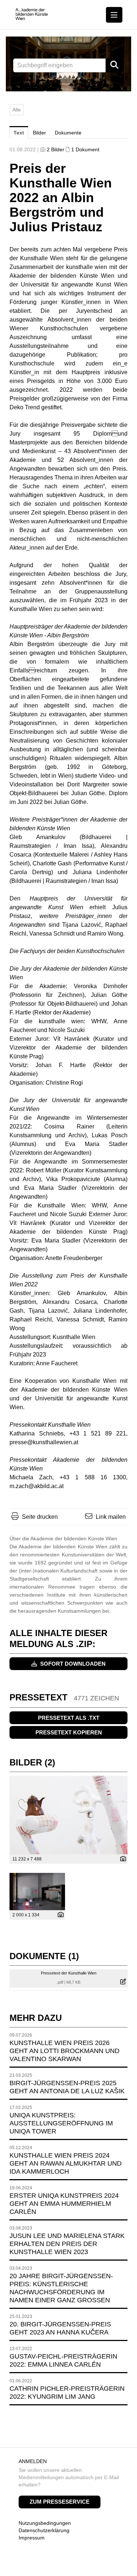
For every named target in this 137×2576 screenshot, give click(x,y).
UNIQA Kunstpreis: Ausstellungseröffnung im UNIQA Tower (61, 2123)
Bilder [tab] (39, 133)
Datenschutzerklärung (44, 2530)
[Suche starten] (115, 65)
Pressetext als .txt (69, 1718)
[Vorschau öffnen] (68, 1815)
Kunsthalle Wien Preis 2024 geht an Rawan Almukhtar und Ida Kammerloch (66, 2163)
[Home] (32, 14)
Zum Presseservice (60, 2502)
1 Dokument (85, 149)
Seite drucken (40, 1517)
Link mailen (111, 1517)
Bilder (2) (32, 1762)
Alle (17, 110)
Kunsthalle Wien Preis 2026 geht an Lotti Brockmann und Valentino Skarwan (64, 2051)
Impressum (32, 2538)
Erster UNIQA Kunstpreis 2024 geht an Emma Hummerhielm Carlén (64, 2204)
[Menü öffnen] (114, 15)
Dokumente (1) (44, 1956)
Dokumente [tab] (68, 133)
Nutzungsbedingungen (45, 2523)
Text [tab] (19, 133)
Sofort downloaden (72, 1664)
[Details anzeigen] (121, 1859)
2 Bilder (56, 149)
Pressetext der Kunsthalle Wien (69, 1973)
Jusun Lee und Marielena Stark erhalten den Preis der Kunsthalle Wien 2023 (67, 2244)
